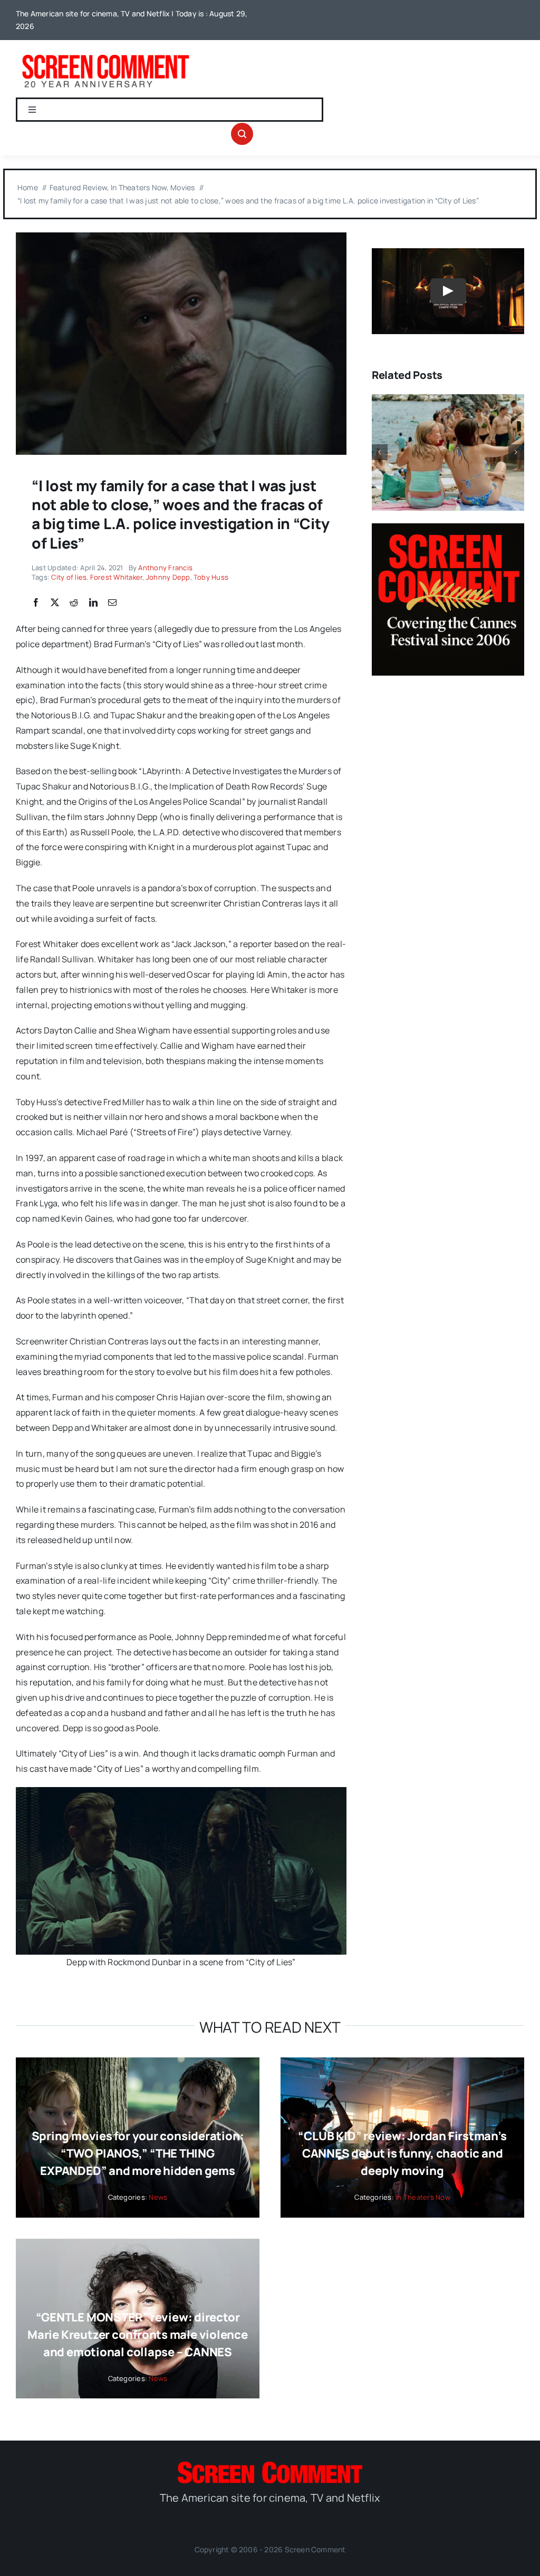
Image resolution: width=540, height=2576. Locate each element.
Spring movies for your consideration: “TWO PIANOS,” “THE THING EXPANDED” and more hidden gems (138, 2153)
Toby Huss (211, 577)
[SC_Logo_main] (270, 2466)
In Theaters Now (423, 2197)
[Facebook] (36, 603)
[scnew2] (105, 55)
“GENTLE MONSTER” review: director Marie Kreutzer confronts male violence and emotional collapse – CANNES (138, 2335)
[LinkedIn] (93, 603)
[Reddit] (74, 603)
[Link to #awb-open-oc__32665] (242, 134)
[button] (380, 452)
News (158, 2197)
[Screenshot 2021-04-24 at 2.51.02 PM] (181, 237)
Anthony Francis (165, 568)
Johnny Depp (168, 577)
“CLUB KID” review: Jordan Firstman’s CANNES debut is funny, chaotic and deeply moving (402, 2153)
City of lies (69, 577)
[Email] (112, 603)
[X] (55, 603)
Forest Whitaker (117, 577)
